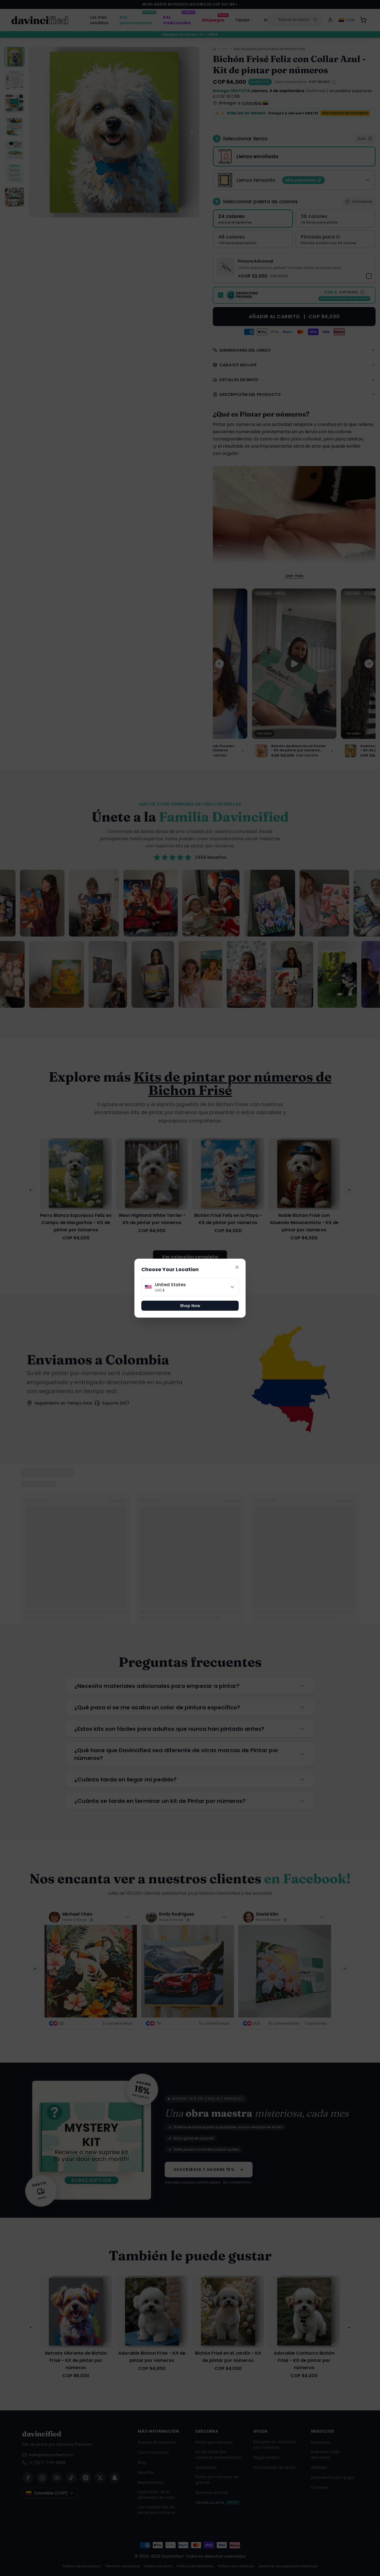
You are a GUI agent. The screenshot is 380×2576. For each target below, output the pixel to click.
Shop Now (190, 1306)
